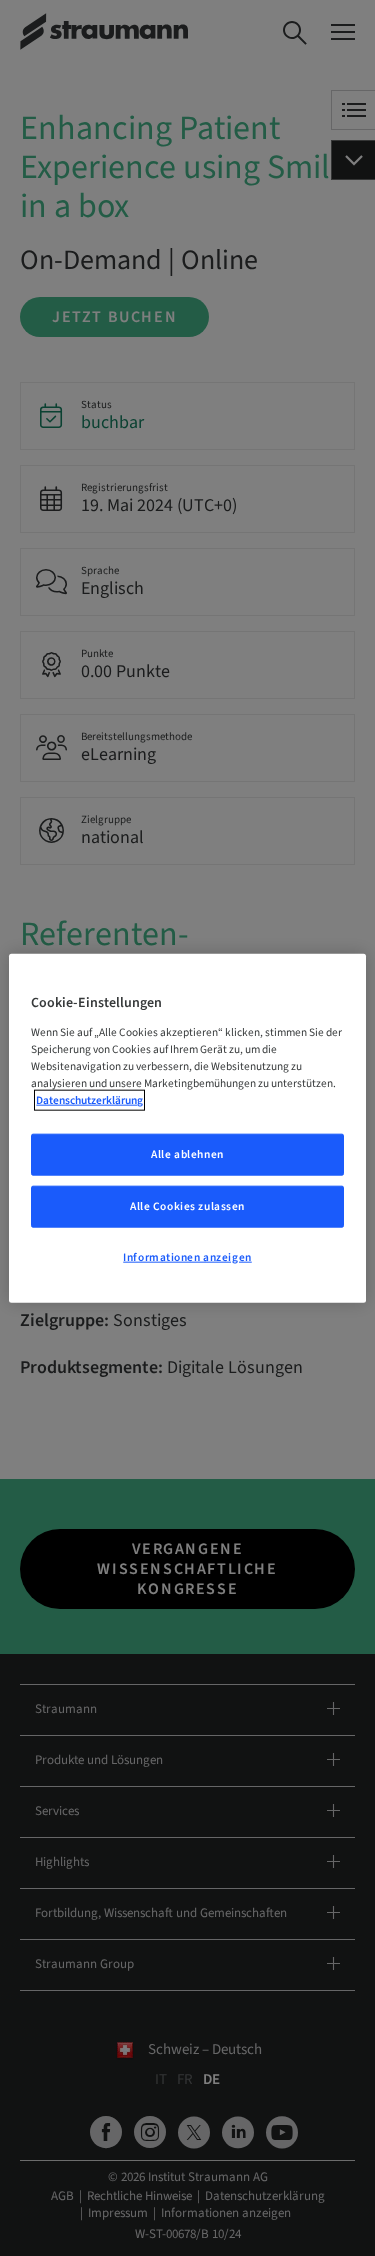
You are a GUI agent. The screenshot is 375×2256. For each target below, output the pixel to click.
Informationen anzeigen (187, 1256)
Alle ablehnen (187, 1154)
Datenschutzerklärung (89, 1100)
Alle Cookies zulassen (187, 1205)
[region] (187, 1128)
